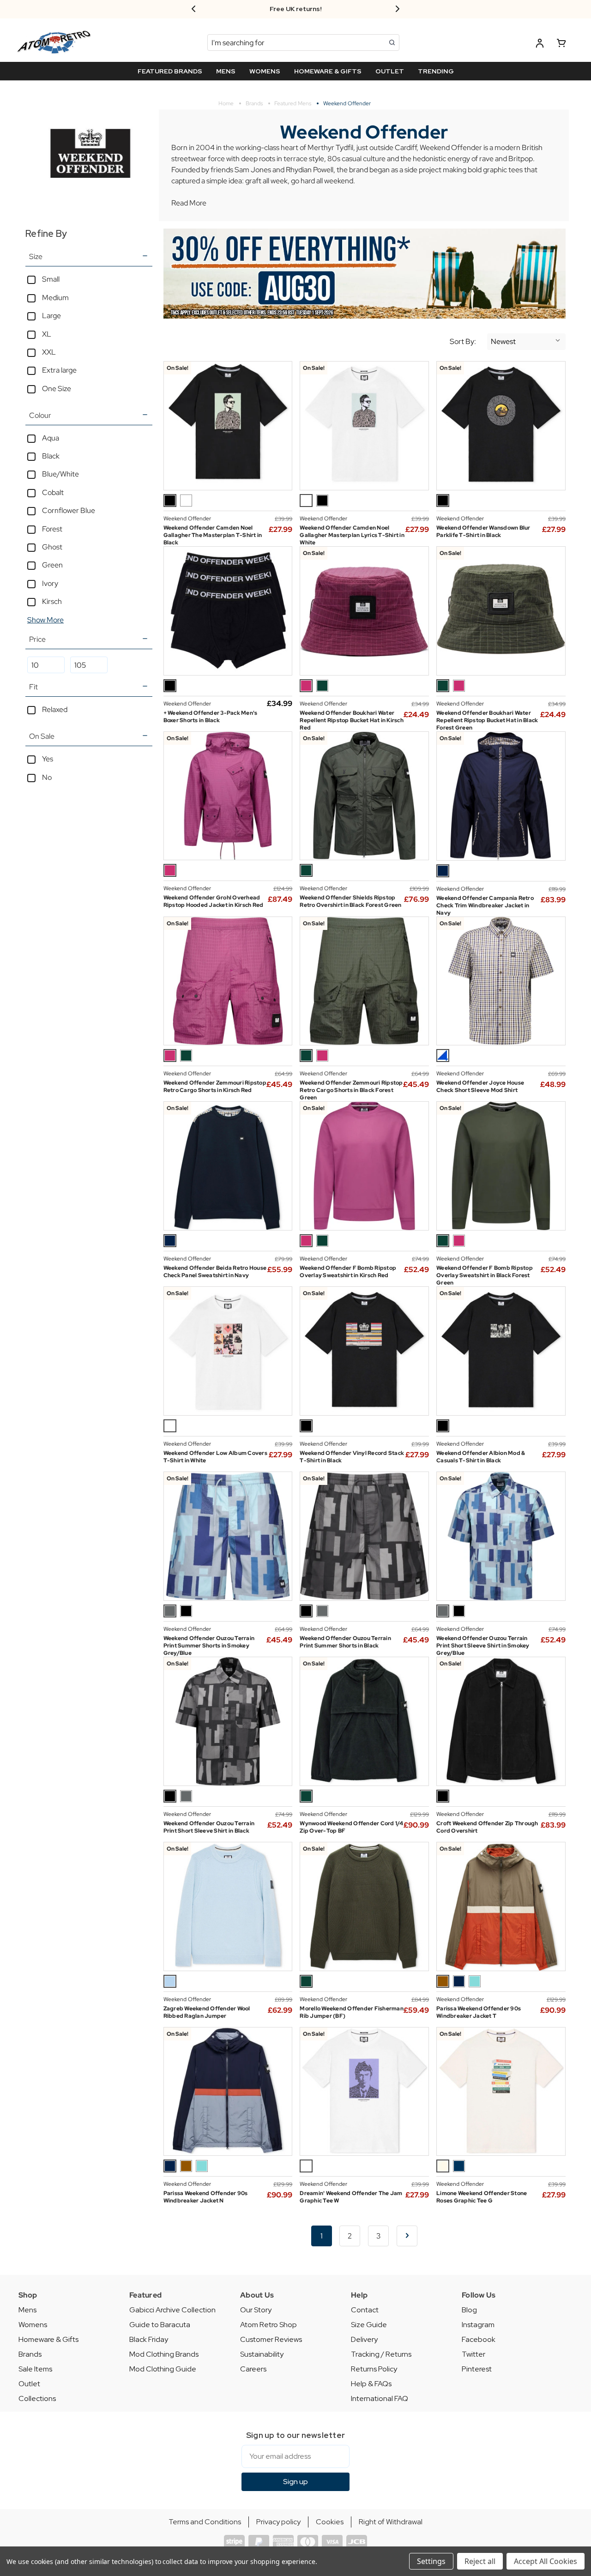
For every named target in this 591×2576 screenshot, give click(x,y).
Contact (365, 2310)
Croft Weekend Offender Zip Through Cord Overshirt (487, 1827)
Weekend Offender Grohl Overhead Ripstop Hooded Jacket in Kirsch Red (214, 901)
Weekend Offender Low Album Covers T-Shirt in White (215, 1457)
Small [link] (51, 279)
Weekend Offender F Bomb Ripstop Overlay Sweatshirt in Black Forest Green (485, 1275)
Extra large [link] (59, 370)
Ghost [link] (52, 547)
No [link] (47, 777)
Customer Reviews (271, 2339)
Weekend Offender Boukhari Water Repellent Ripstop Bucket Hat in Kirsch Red (352, 720)
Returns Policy (374, 2369)
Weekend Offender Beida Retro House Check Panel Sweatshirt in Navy (215, 1272)
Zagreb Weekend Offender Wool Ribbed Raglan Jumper (207, 2012)
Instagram (478, 2325)
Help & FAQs (371, 2384)
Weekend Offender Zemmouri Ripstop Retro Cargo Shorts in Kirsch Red (215, 1086)
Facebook (479, 2339)
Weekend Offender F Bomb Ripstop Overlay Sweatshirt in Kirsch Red (348, 1272)
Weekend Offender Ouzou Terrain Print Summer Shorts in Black (345, 1642)
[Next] (407, 2236)
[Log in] (540, 45)
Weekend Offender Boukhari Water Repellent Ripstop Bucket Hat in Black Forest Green (487, 720)
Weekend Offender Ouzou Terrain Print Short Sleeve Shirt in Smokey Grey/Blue (483, 1646)
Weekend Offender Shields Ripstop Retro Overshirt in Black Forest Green (350, 901)
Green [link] (52, 565)
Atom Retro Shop (268, 2325)
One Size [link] (57, 389)
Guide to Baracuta (160, 2325)
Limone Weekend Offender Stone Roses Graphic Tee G (482, 2197)
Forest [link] (52, 529)
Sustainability (262, 2354)
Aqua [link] (51, 438)
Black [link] (51, 456)
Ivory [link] (50, 583)
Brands (30, 2354)
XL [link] (47, 334)
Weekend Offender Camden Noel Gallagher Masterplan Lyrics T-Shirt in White (352, 535)
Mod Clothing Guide (163, 2369)
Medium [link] (55, 298)
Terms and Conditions (205, 2522)
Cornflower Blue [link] (69, 510)
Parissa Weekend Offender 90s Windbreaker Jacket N (206, 2197)
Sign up (295, 2482)
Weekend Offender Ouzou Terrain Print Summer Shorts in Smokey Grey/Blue (209, 1646)
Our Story (256, 2310)
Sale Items (35, 2369)
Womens (33, 2325)
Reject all (480, 2561)
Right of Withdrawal (391, 2522)
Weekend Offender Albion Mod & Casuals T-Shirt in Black (481, 1457)
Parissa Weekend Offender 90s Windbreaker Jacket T (479, 2012)
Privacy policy (278, 2522)
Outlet (29, 2384)
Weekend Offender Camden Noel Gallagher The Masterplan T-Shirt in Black (213, 535)
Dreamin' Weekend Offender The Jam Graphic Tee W (351, 2197)
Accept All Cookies (546, 2561)
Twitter (473, 2354)
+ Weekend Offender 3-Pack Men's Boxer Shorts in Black (211, 717)
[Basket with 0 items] (561, 45)
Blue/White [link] (60, 474)
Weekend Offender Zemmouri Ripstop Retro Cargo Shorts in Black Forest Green (351, 1090)
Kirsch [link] (52, 601)
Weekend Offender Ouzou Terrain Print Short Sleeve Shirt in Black (209, 1827)
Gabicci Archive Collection (172, 2310)
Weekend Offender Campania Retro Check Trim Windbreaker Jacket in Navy (485, 905)
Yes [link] (48, 759)
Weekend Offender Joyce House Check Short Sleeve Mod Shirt (480, 1086)
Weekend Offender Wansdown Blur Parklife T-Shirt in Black (483, 531)
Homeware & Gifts (48, 2339)
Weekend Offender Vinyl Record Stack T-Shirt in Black (352, 1457)
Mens (27, 2310)
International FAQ (380, 2398)
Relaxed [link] (55, 709)
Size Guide (369, 2325)
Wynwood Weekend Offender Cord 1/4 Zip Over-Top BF (351, 1827)
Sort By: (463, 342)
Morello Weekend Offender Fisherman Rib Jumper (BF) (352, 2012)
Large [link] (51, 316)
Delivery (364, 2339)
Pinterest (477, 2369)
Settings (431, 2561)
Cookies (330, 2522)
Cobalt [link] (53, 492)
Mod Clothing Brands (164, 2354)
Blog (469, 2310)
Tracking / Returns (381, 2354)
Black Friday (149, 2339)
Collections (37, 2398)
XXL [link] (49, 352)
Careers (253, 2369)
